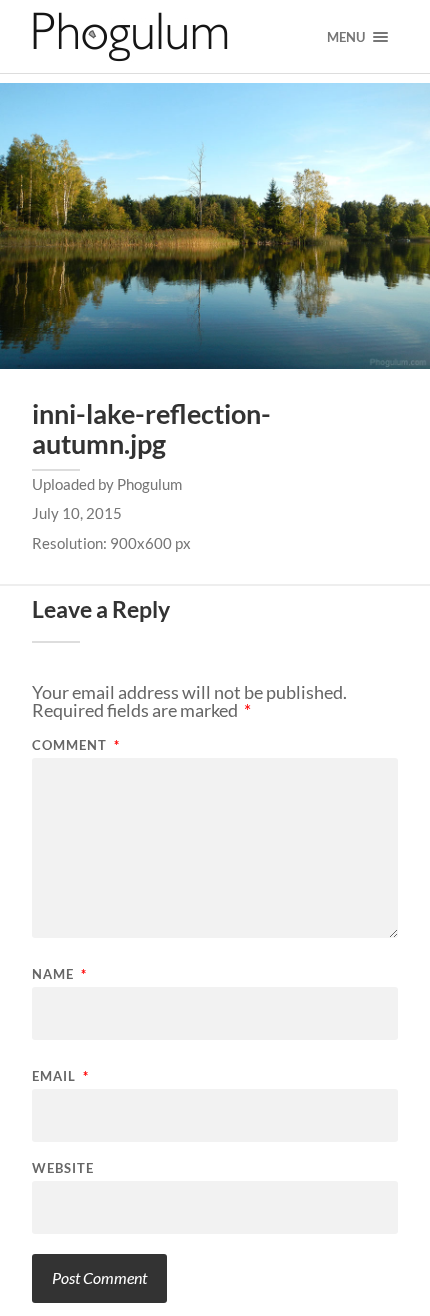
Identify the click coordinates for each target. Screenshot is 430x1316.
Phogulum (149, 484)
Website (63, 1168)
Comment (76, 745)
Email (60, 1076)
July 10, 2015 (77, 513)
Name (59, 974)
